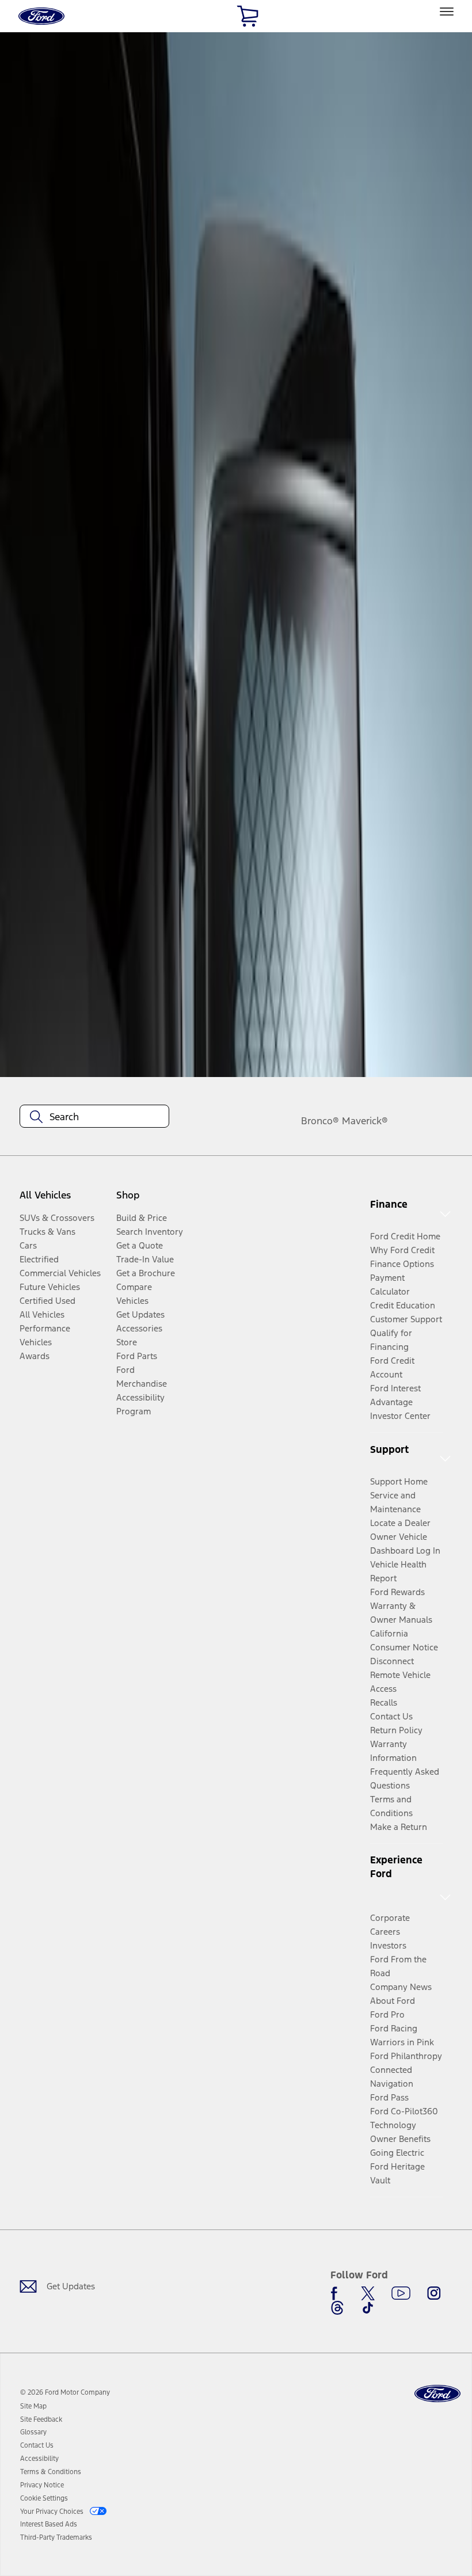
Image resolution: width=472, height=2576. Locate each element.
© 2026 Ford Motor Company (65, 2392)
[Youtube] (401, 2293)
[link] (33, 2406)
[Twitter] (368, 2293)
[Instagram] (434, 2293)
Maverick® (365, 1121)
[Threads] (337, 2308)
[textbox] (94, 1117)
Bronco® (320, 1121)
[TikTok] (368, 2308)
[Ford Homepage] (437, 2394)
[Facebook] (337, 2293)
